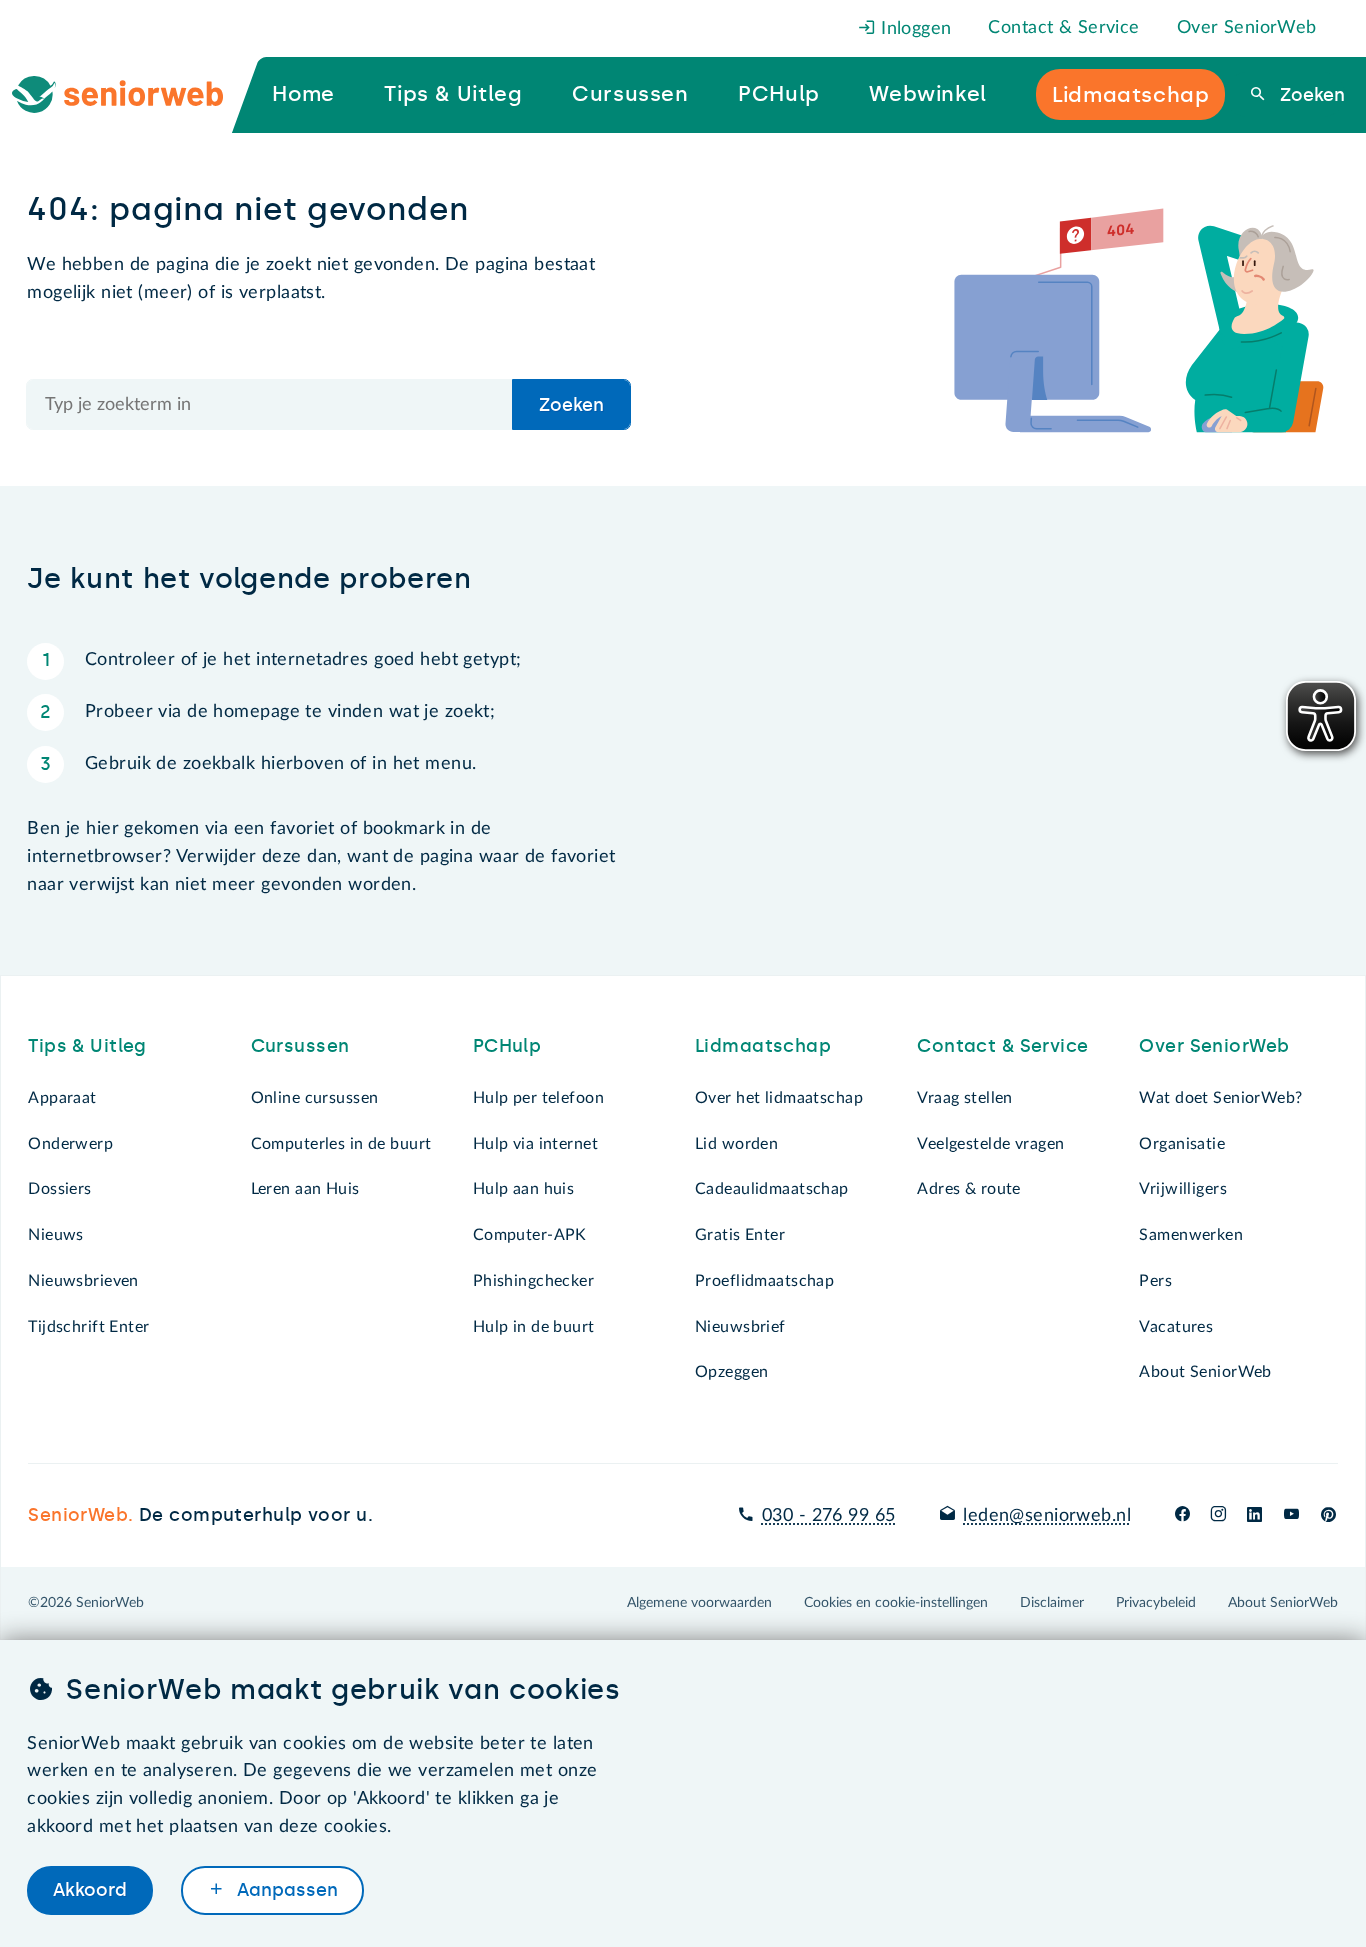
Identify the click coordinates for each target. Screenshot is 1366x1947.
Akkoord (90, 1890)
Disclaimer (1052, 1603)
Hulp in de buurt (534, 1327)
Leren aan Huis (305, 1189)
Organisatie (1182, 1144)
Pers (1155, 1281)
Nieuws (56, 1235)
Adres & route (969, 1189)
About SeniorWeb (1205, 1372)
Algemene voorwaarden (699, 1603)
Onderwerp (70, 1144)
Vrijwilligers (1183, 1189)
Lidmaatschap (763, 1046)
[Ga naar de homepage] (134, 95)
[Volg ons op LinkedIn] (1255, 1516)
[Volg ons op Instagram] (1218, 1516)
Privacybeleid (1156, 1603)
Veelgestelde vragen (990, 1144)
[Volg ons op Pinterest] (1328, 1516)
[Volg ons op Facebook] (1182, 1516)
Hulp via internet (535, 1144)
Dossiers (59, 1189)
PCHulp (507, 1046)
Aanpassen (285, 1890)
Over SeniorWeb (1247, 28)
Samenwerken (1191, 1235)
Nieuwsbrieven (83, 1281)
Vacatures (1176, 1327)
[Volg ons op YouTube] (1291, 1516)
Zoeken (1309, 95)
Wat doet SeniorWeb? (1220, 1098)
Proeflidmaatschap (764, 1281)
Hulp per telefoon (538, 1098)
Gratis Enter (740, 1235)
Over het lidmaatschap (779, 1098)
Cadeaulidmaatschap (772, 1189)
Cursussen (300, 1046)
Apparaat (62, 1098)
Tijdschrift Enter (88, 1327)
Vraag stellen (965, 1098)
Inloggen (914, 29)
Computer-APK (530, 1235)
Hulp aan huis (524, 1189)
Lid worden (736, 1144)
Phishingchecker (533, 1281)
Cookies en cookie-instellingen (896, 1603)
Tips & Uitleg (87, 1046)
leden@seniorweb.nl (1047, 1516)
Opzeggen (731, 1372)
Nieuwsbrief (740, 1327)
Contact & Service (1063, 28)
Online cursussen (315, 1098)
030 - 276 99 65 (828, 1516)
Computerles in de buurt (341, 1144)
